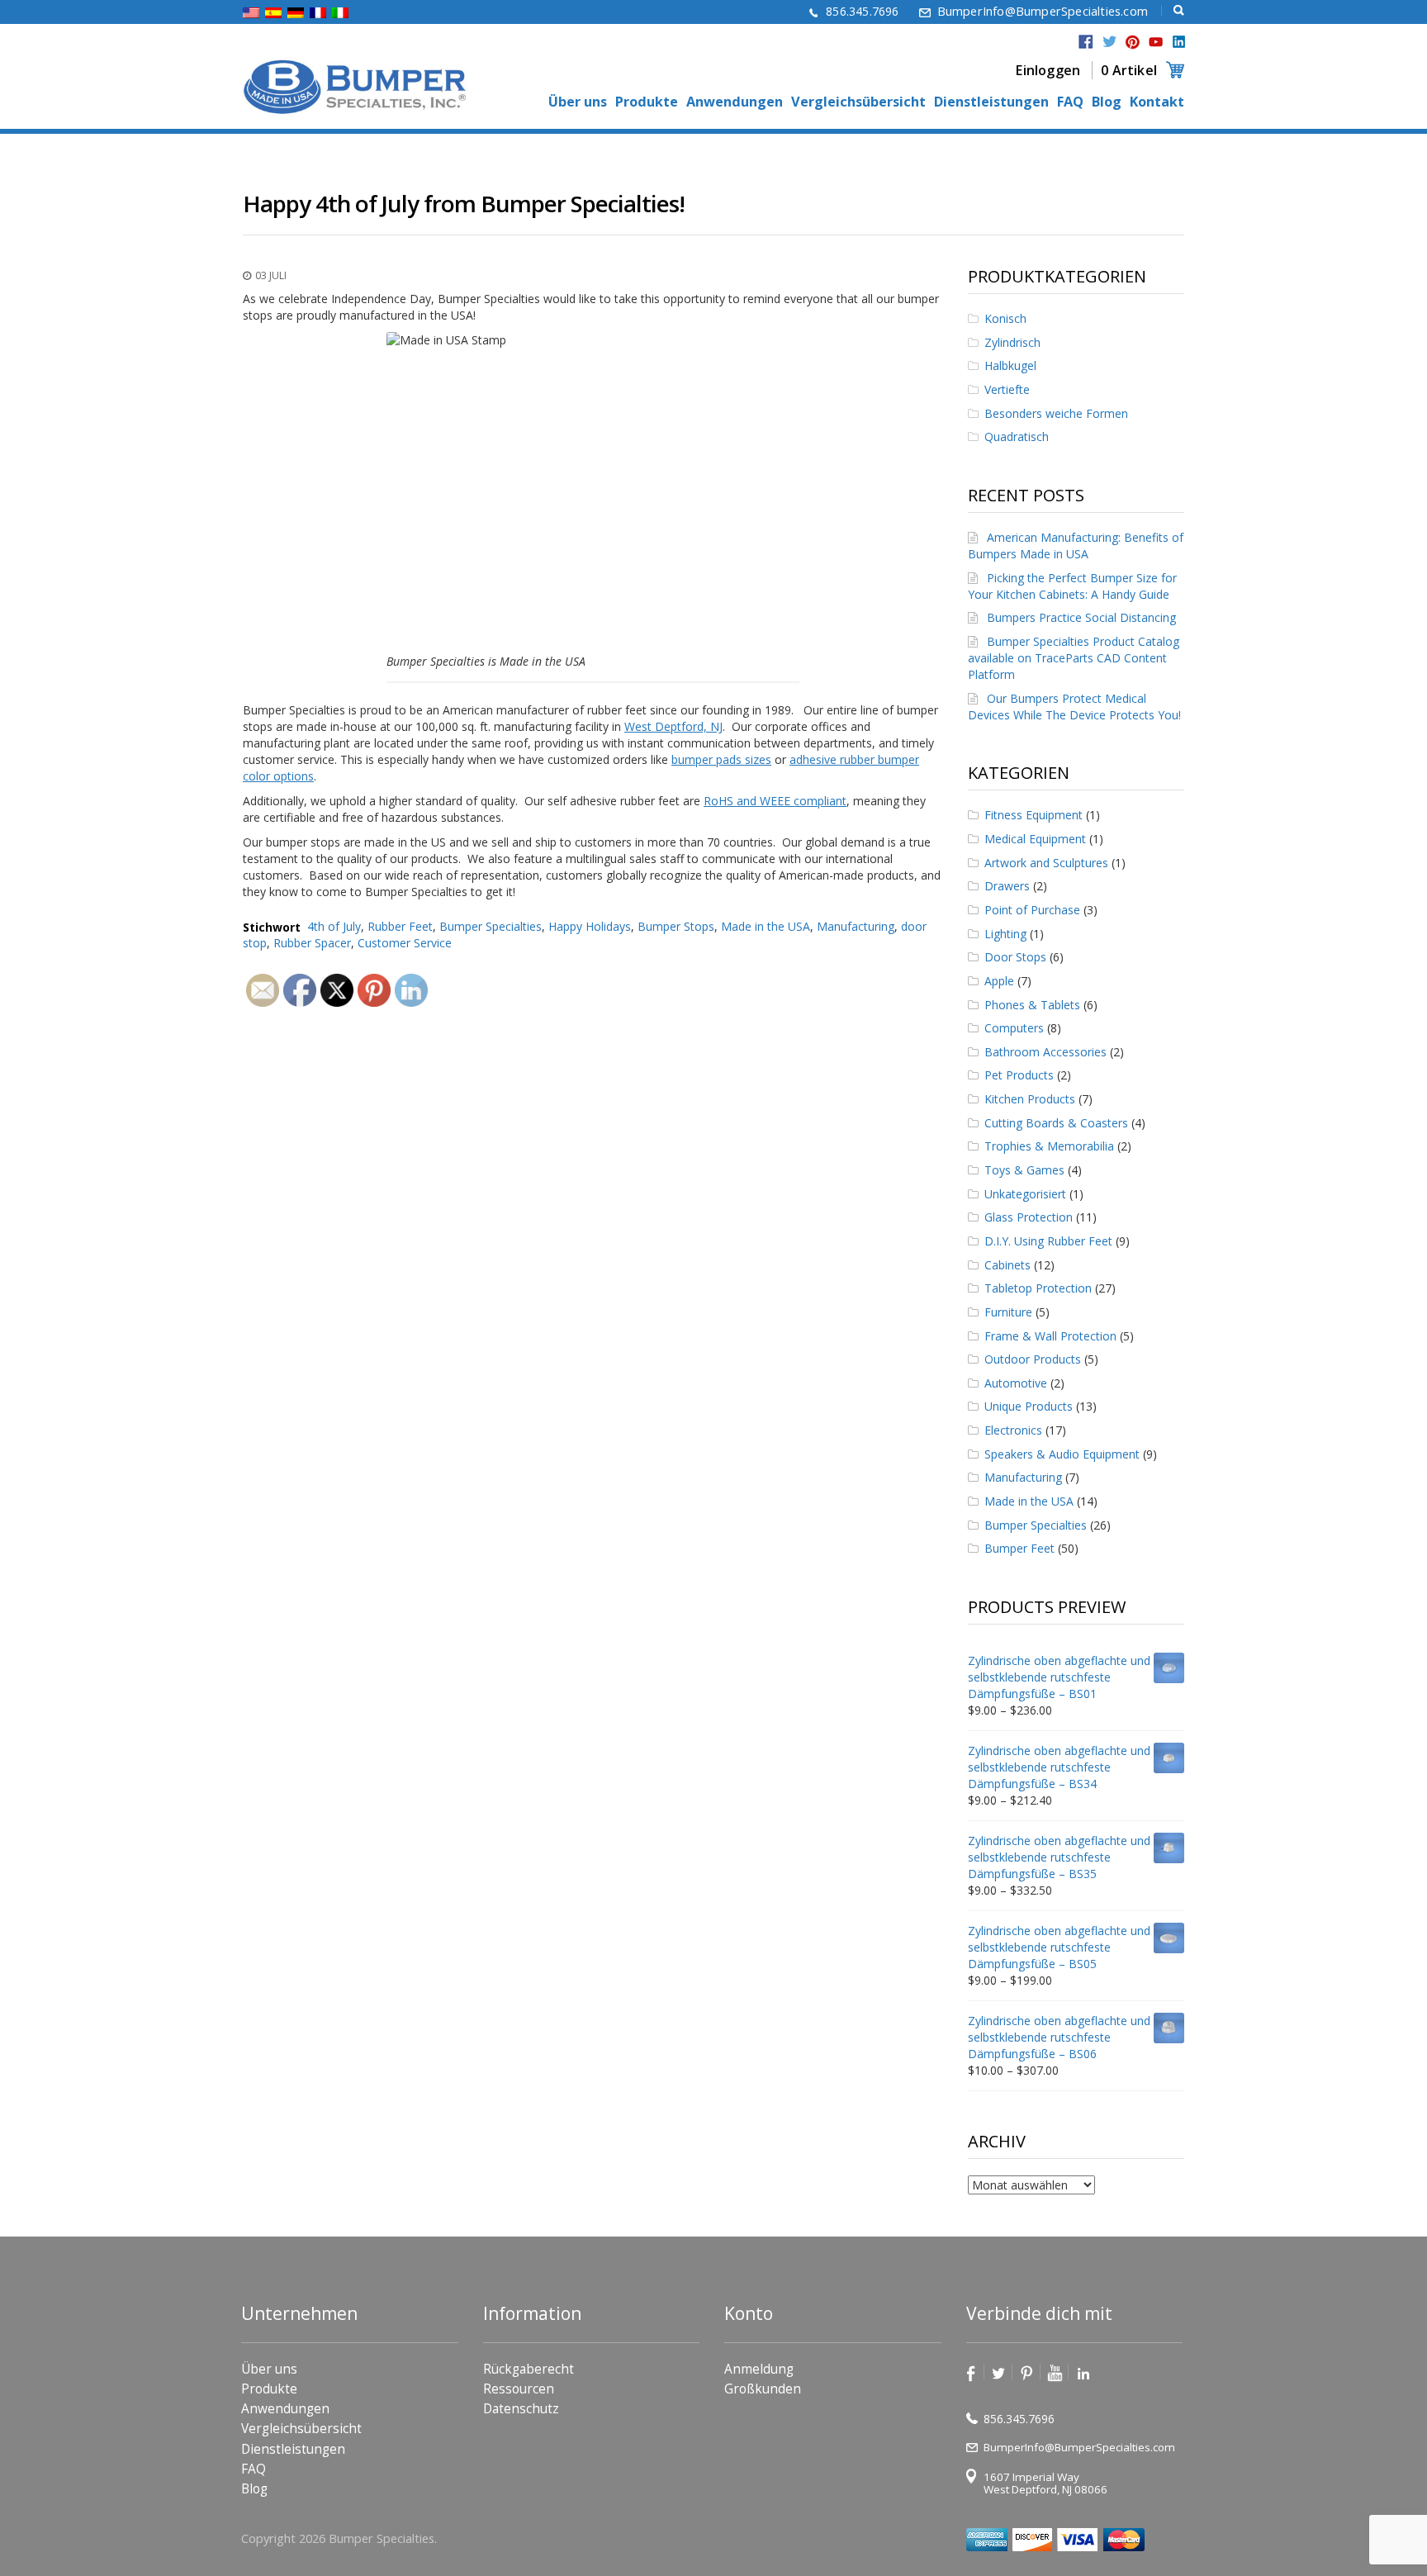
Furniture (1008, 1312)
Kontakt (1157, 102)
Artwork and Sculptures (1046, 863)
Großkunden (763, 2389)
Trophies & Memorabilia (1049, 1146)
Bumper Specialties (491, 926)
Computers (1014, 1028)
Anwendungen (735, 102)
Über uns (578, 102)
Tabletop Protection (1038, 1288)
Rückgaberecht (529, 2369)
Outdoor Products (1033, 1359)
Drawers (1007, 886)
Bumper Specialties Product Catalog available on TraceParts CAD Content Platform (1074, 658)
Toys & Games (1024, 1170)
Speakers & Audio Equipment (1062, 1454)
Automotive (1016, 1383)
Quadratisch (1017, 436)
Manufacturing (856, 926)
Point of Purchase (1032, 910)
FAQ (1070, 102)
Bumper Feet (1019, 1548)
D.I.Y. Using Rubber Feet (1048, 1241)
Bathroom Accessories (1045, 1052)
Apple (999, 981)
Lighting (1005, 934)
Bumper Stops (676, 926)
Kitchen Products (1030, 1099)
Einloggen (1048, 70)
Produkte (647, 102)
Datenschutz (521, 2409)
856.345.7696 (862, 11)
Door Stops (1015, 957)
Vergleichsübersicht (858, 102)
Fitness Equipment (1034, 815)
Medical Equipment (1035, 839)
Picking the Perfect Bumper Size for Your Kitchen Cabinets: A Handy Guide (1072, 586)
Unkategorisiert (1025, 1194)
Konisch (1005, 318)
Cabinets (1007, 1265)
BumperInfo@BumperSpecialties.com (1043, 11)
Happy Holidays (590, 926)
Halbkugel (1010, 365)
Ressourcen (519, 2389)
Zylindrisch (1012, 342)
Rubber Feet (400, 926)
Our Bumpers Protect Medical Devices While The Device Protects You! (1074, 707)
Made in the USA (766, 926)
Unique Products (1029, 1406)
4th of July (334, 926)
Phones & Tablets (1032, 1005)
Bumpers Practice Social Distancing (1081, 617)
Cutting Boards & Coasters (1056, 1123)
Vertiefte (1007, 389)
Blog (1107, 102)
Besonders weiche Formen (1056, 413)
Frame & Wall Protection (1050, 1336)
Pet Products (1019, 1075)
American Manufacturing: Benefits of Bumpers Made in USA (1076, 546)
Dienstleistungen (991, 102)
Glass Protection (1029, 1217)
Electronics (1013, 1430)
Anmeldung (759, 2369)
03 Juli (271, 275)
